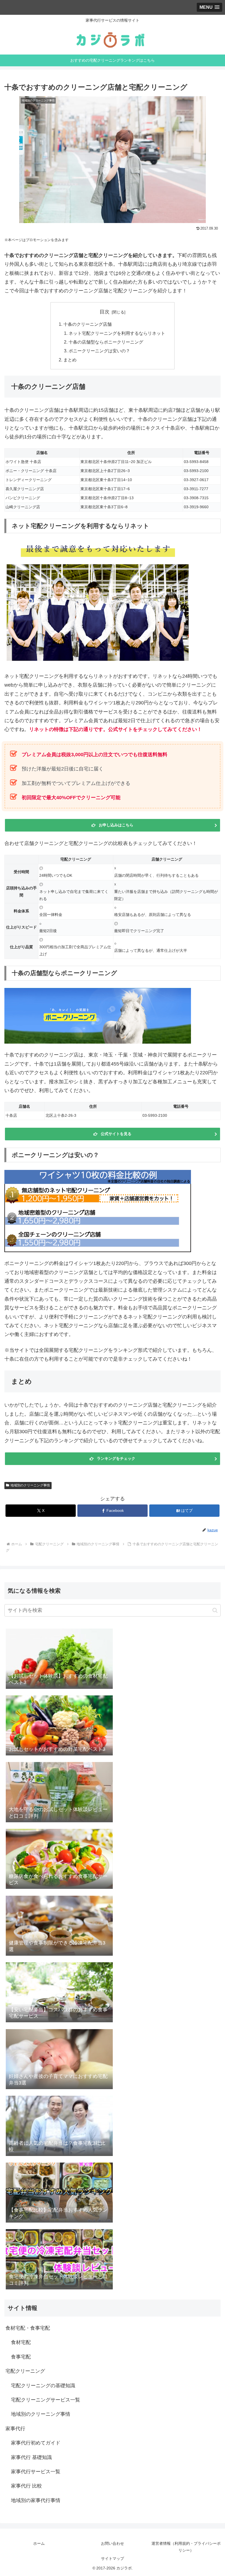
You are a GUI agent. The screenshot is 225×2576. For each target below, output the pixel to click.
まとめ (70, 360)
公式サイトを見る (116, 1134)
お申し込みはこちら (116, 825)
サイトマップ (113, 2558)
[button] (215, 1610)
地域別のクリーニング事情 (30, 1485)
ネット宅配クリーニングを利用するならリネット (117, 333)
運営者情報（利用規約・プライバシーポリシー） (186, 2547)
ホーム (39, 2543)
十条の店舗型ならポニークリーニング (106, 342)
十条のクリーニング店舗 (88, 324)
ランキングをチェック (116, 1458)
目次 (105, 312)
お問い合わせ (113, 2543)
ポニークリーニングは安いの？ (99, 351)
